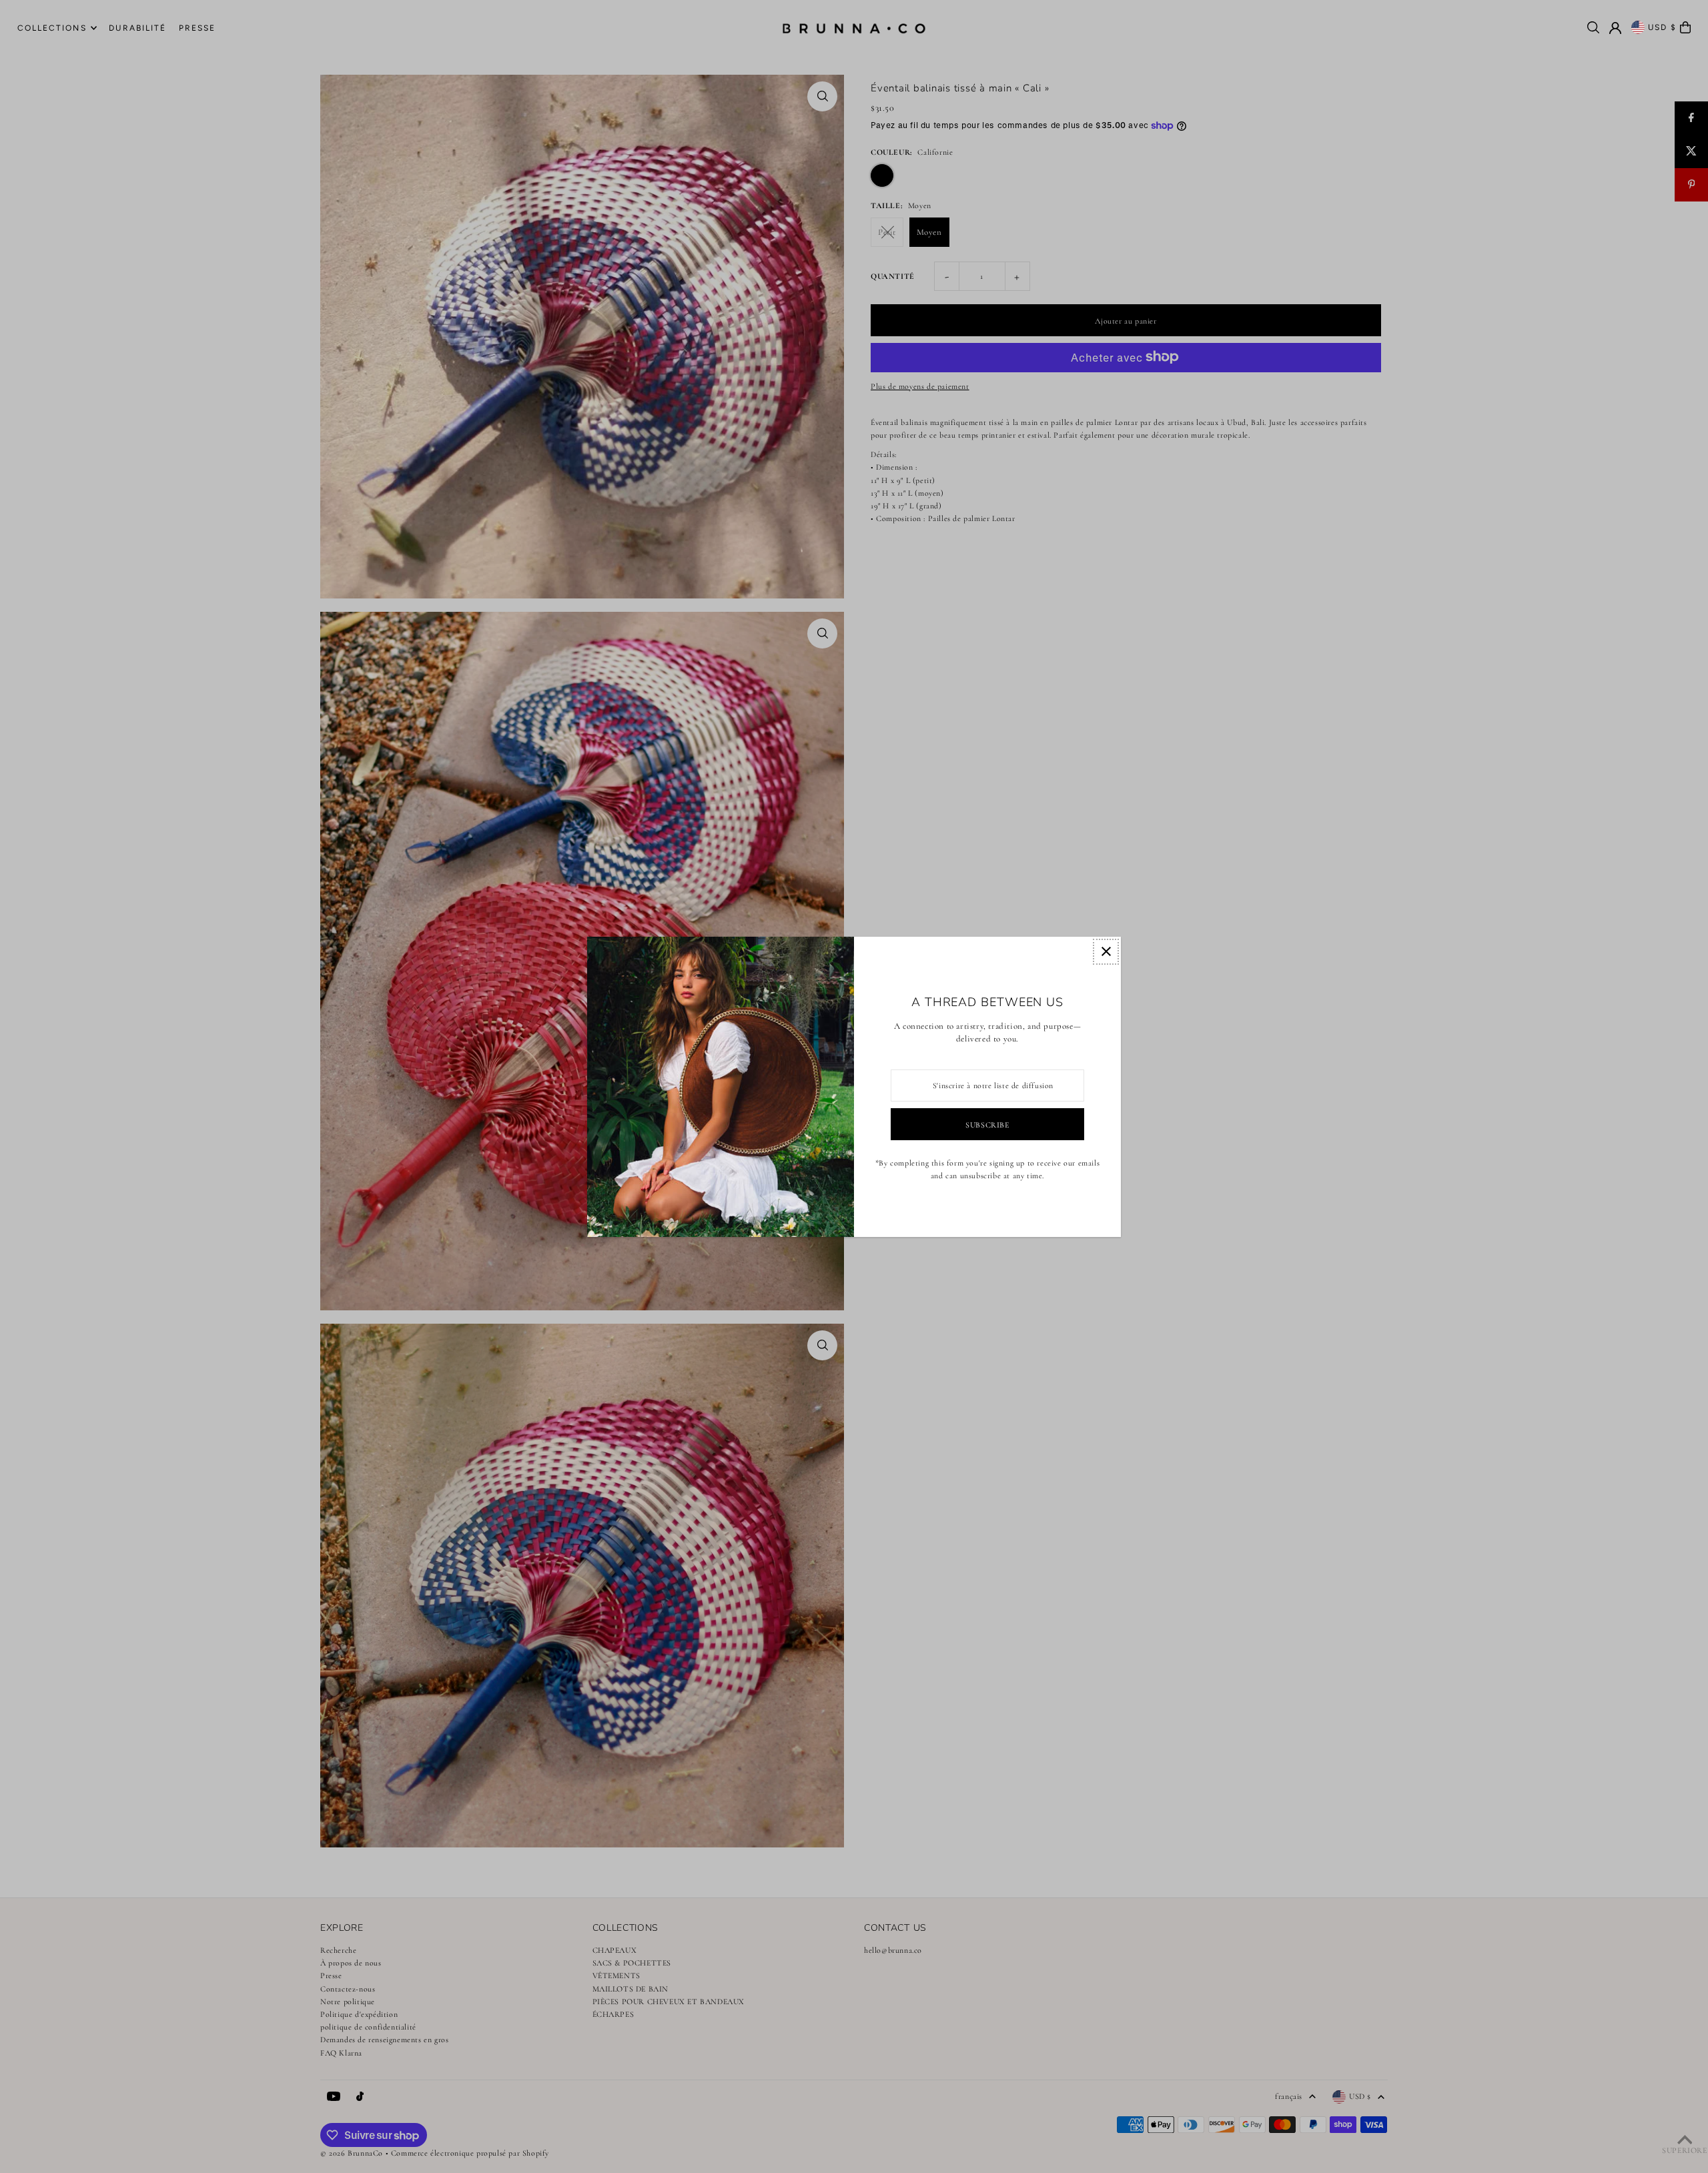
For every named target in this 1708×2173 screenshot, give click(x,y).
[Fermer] (1106, 952)
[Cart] (1685, 27)
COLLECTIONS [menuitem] (52, 28)
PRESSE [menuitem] (197, 28)
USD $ (1663, 27)
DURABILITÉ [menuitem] (137, 28)
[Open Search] (1593, 27)
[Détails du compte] (1615, 28)
